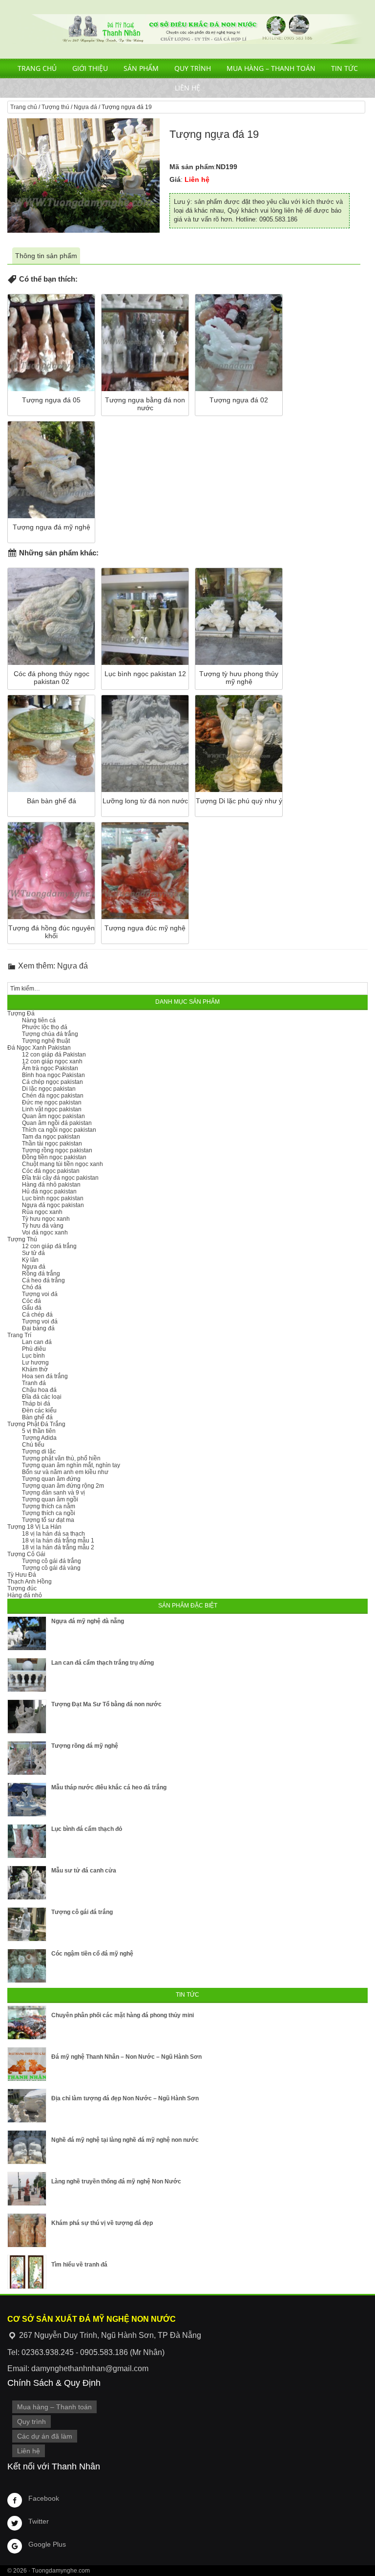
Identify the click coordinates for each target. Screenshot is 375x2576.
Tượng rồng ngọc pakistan (57, 1150)
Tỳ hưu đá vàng (43, 1226)
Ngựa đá (85, 107)
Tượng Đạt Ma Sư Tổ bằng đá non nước (106, 1704)
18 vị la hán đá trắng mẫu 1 (58, 1541)
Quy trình (193, 68)
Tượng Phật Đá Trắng (36, 1424)
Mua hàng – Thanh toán (271, 68)
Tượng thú (55, 107)
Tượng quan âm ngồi (50, 1499)
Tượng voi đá (40, 1294)
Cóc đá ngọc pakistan (51, 1171)
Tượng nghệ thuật (46, 1041)
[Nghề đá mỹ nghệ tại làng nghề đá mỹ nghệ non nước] (27, 2147)
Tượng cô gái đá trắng (52, 1561)
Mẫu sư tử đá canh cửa (84, 1871)
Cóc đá (31, 1301)
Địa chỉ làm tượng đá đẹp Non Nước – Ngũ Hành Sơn (125, 2098)
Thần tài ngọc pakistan (52, 1144)
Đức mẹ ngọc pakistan (52, 1102)
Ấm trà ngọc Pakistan (50, 1068)
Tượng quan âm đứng (51, 1479)
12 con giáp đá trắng (49, 1246)
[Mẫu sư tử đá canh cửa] (27, 1883)
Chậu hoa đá (39, 1390)
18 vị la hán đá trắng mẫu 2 (58, 1547)
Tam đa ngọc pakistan (51, 1137)
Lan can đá (37, 1342)
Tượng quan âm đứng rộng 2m (63, 1486)
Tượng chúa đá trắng (50, 1034)
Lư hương (35, 1363)
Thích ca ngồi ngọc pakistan (59, 1130)
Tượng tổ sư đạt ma (48, 1520)
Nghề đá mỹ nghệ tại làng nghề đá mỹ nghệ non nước (125, 2140)
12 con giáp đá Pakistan (54, 1055)
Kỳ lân (30, 1260)
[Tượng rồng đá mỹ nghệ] (27, 1758)
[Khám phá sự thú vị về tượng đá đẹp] (27, 2230)
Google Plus (47, 2544)
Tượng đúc (22, 1588)
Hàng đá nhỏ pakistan (51, 1185)
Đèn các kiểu (39, 1410)
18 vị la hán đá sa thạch (53, 1534)
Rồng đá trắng (41, 1274)
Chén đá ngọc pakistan (53, 1096)
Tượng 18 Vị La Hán (34, 1527)
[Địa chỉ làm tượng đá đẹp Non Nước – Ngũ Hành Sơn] (27, 2106)
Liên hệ (187, 88)
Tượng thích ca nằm (49, 1506)
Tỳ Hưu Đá (22, 1575)
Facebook (44, 2498)
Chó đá (32, 1287)
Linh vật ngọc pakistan (52, 1109)
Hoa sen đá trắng (45, 1376)
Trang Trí (19, 1335)
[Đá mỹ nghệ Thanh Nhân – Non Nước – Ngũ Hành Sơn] (27, 2064)
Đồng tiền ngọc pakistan (54, 1157)
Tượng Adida (39, 1438)
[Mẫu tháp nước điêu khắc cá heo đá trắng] (27, 1800)
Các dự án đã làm (45, 2436)
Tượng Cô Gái (26, 1554)
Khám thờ (35, 1369)
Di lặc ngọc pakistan (49, 1089)
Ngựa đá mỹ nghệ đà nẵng (88, 1621)
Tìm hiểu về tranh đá (79, 2265)
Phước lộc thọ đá (45, 1027)
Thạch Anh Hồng (30, 1582)
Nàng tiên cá (39, 1020)
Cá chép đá (37, 1315)
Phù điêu (34, 1349)
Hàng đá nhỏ (25, 1595)
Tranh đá (34, 1383)
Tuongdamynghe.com (61, 2571)
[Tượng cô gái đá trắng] (27, 1924)
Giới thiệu (90, 68)
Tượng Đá (21, 1013)
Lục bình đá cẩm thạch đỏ (87, 1829)
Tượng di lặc (39, 1452)
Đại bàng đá (38, 1328)
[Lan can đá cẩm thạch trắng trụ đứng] (27, 1675)
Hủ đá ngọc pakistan (49, 1191)
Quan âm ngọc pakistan (53, 1116)
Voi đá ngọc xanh (45, 1233)
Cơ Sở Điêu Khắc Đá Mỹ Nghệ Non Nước (187, 29)
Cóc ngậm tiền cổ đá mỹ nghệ (92, 1954)
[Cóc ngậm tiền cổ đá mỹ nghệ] (27, 1966)
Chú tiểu (33, 1445)
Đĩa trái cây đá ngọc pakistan (60, 1178)
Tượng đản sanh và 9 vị (53, 1493)
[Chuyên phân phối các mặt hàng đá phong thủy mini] (27, 2023)
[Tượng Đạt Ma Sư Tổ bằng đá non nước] (27, 1717)
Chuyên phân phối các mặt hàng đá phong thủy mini (123, 2015)
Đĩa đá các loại (42, 1397)
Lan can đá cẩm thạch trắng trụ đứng (103, 1663)
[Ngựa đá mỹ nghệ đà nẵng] (27, 1633)
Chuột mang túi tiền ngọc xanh (62, 1164)
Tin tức (344, 68)
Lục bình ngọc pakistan (53, 1198)
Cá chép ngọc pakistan (52, 1082)
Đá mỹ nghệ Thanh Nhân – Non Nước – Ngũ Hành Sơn (126, 2057)
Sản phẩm (141, 68)
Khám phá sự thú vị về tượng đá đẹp (102, 2223)
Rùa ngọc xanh (42, 1212)
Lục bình (33, 1356)
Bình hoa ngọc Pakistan (53, 1075)
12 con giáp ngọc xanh (52, 1061)
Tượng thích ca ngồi (49, 1513)
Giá (175, 179)
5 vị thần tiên (39, 1431)
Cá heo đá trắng (43, 1280)
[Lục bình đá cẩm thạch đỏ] (27, 1841)
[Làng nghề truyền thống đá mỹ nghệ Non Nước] (27, 2189)
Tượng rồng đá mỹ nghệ (85, 1746)
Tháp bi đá (36, 1404)
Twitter (39, 2521)
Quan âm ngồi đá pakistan (57, 1123)
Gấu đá (32, 1308)
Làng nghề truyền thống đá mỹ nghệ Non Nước (116, 2181)
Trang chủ (37, 68)
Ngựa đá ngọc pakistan (53, 1205)
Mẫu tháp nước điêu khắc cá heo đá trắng (109, 1787)
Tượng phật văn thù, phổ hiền (61, 1458)
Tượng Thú (22, 1239)
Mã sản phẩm (192, 167)
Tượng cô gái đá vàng (51, 1568)
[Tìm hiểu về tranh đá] (27, 2272)
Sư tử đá (33, 1253)
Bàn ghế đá (37, 1417)
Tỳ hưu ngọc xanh (46, 1219)
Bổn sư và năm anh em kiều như (65, 1472)
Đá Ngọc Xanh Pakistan (39, 1048)
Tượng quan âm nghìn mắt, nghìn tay (71, 1465)
